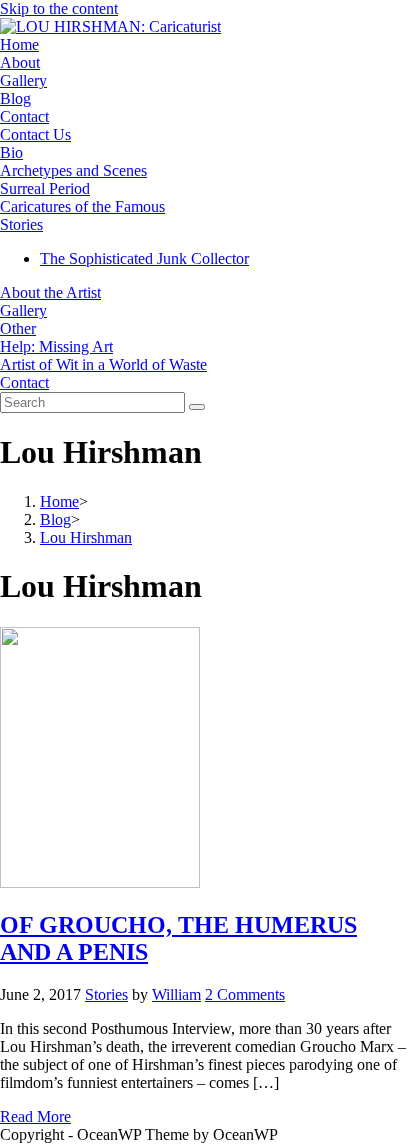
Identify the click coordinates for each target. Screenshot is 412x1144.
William (176, 994)
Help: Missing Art (56, 346)
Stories (21, 224)
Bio (11, 152)
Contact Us (35, 134)
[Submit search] (197, 407)
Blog (15, 98)
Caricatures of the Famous (82, 206)
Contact (24, 116)
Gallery (23, 80)
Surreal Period (45, 188)
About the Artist (50, 292)
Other (18, 328)
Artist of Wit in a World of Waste (103, 364)
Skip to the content (59, 8)
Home (19, 44)
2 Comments (245, 994)
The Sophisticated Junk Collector (144, 258)
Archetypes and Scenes (73, 170)
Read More (35, 1116)
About (20, 62)
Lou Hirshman (86, 537)
